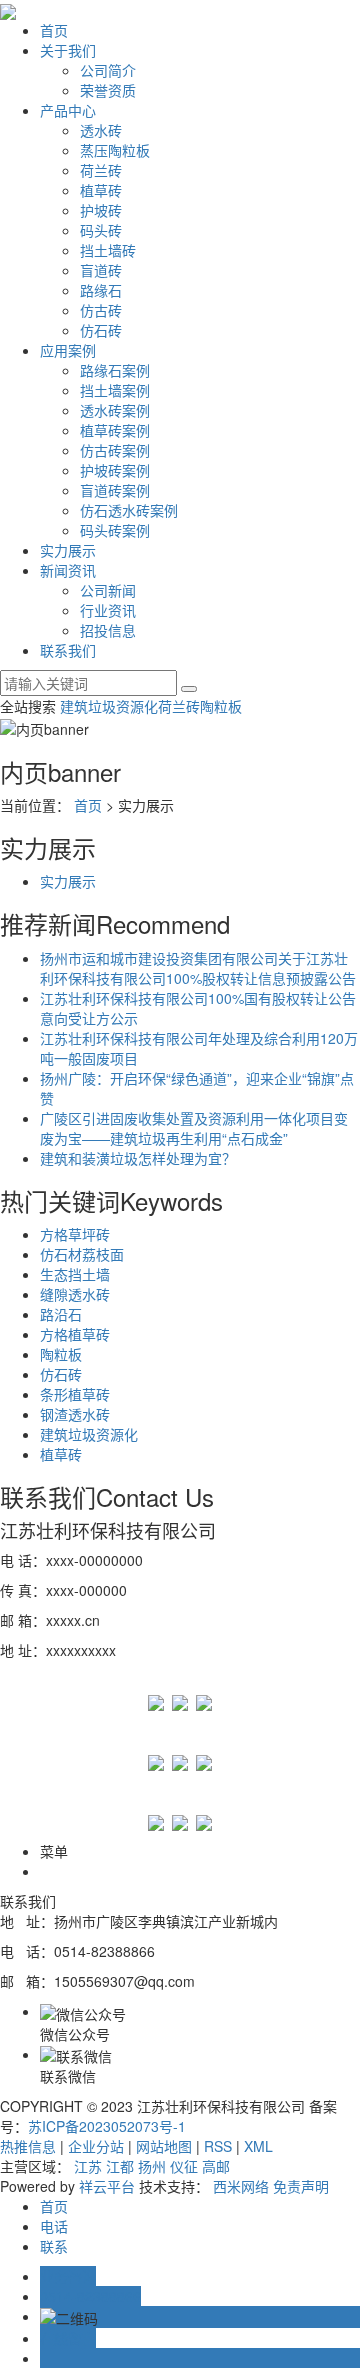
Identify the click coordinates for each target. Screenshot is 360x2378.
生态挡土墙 (75, 1274)
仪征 (184, 2166)
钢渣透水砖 (75, 1414)
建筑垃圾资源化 (109, 706)
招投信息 (108, 630)
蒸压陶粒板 (115, 150)
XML (258, 2146)
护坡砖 (101, 210)
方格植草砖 (75, 1334)
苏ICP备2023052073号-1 (107, 2126)
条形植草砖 (75, 1394)
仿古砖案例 (115, 450)
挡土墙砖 (108, 250)
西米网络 (241, 2186)
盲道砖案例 (115, 490)
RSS (218, 2146)
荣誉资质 (108, 90)
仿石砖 (101, 330)
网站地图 (164, 2146)
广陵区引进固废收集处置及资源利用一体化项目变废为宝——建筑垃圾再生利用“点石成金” (194, 1128)
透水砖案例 (115, 410)
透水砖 (101, 130)
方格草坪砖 (75, 1234)
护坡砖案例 (115, 470)
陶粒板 (221, 706)
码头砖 (101, 230)
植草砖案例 (115, 430)
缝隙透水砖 (75, 1294)
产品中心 (68, 110)
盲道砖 (101, 270)
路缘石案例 (115, 370)
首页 (54, 30)
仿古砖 (101, 310)
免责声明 (301, 2186)
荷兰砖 (101, 170)
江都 (120, 2166)
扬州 (152, 2166)
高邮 (216, 2166)
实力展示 (68, 550)
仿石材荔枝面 (82, 1254)
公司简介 (108, 70)
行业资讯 (108, 610)
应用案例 (68, 350)
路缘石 (101, 290)
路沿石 (61, 1314)
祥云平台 (107, 2186)
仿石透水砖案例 (129, 510)
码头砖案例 (115, 530)
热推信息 (28, 2146)
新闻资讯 (68, 570)
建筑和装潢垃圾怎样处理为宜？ (138, 1158)
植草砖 (101, 190)
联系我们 (68, 650)
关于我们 (68, 50)
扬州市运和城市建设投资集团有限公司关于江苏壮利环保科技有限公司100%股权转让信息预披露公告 (198, 968)
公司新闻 (108, 590)
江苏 (88, 2166)
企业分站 (96, 2146)
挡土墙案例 (115, 390)
